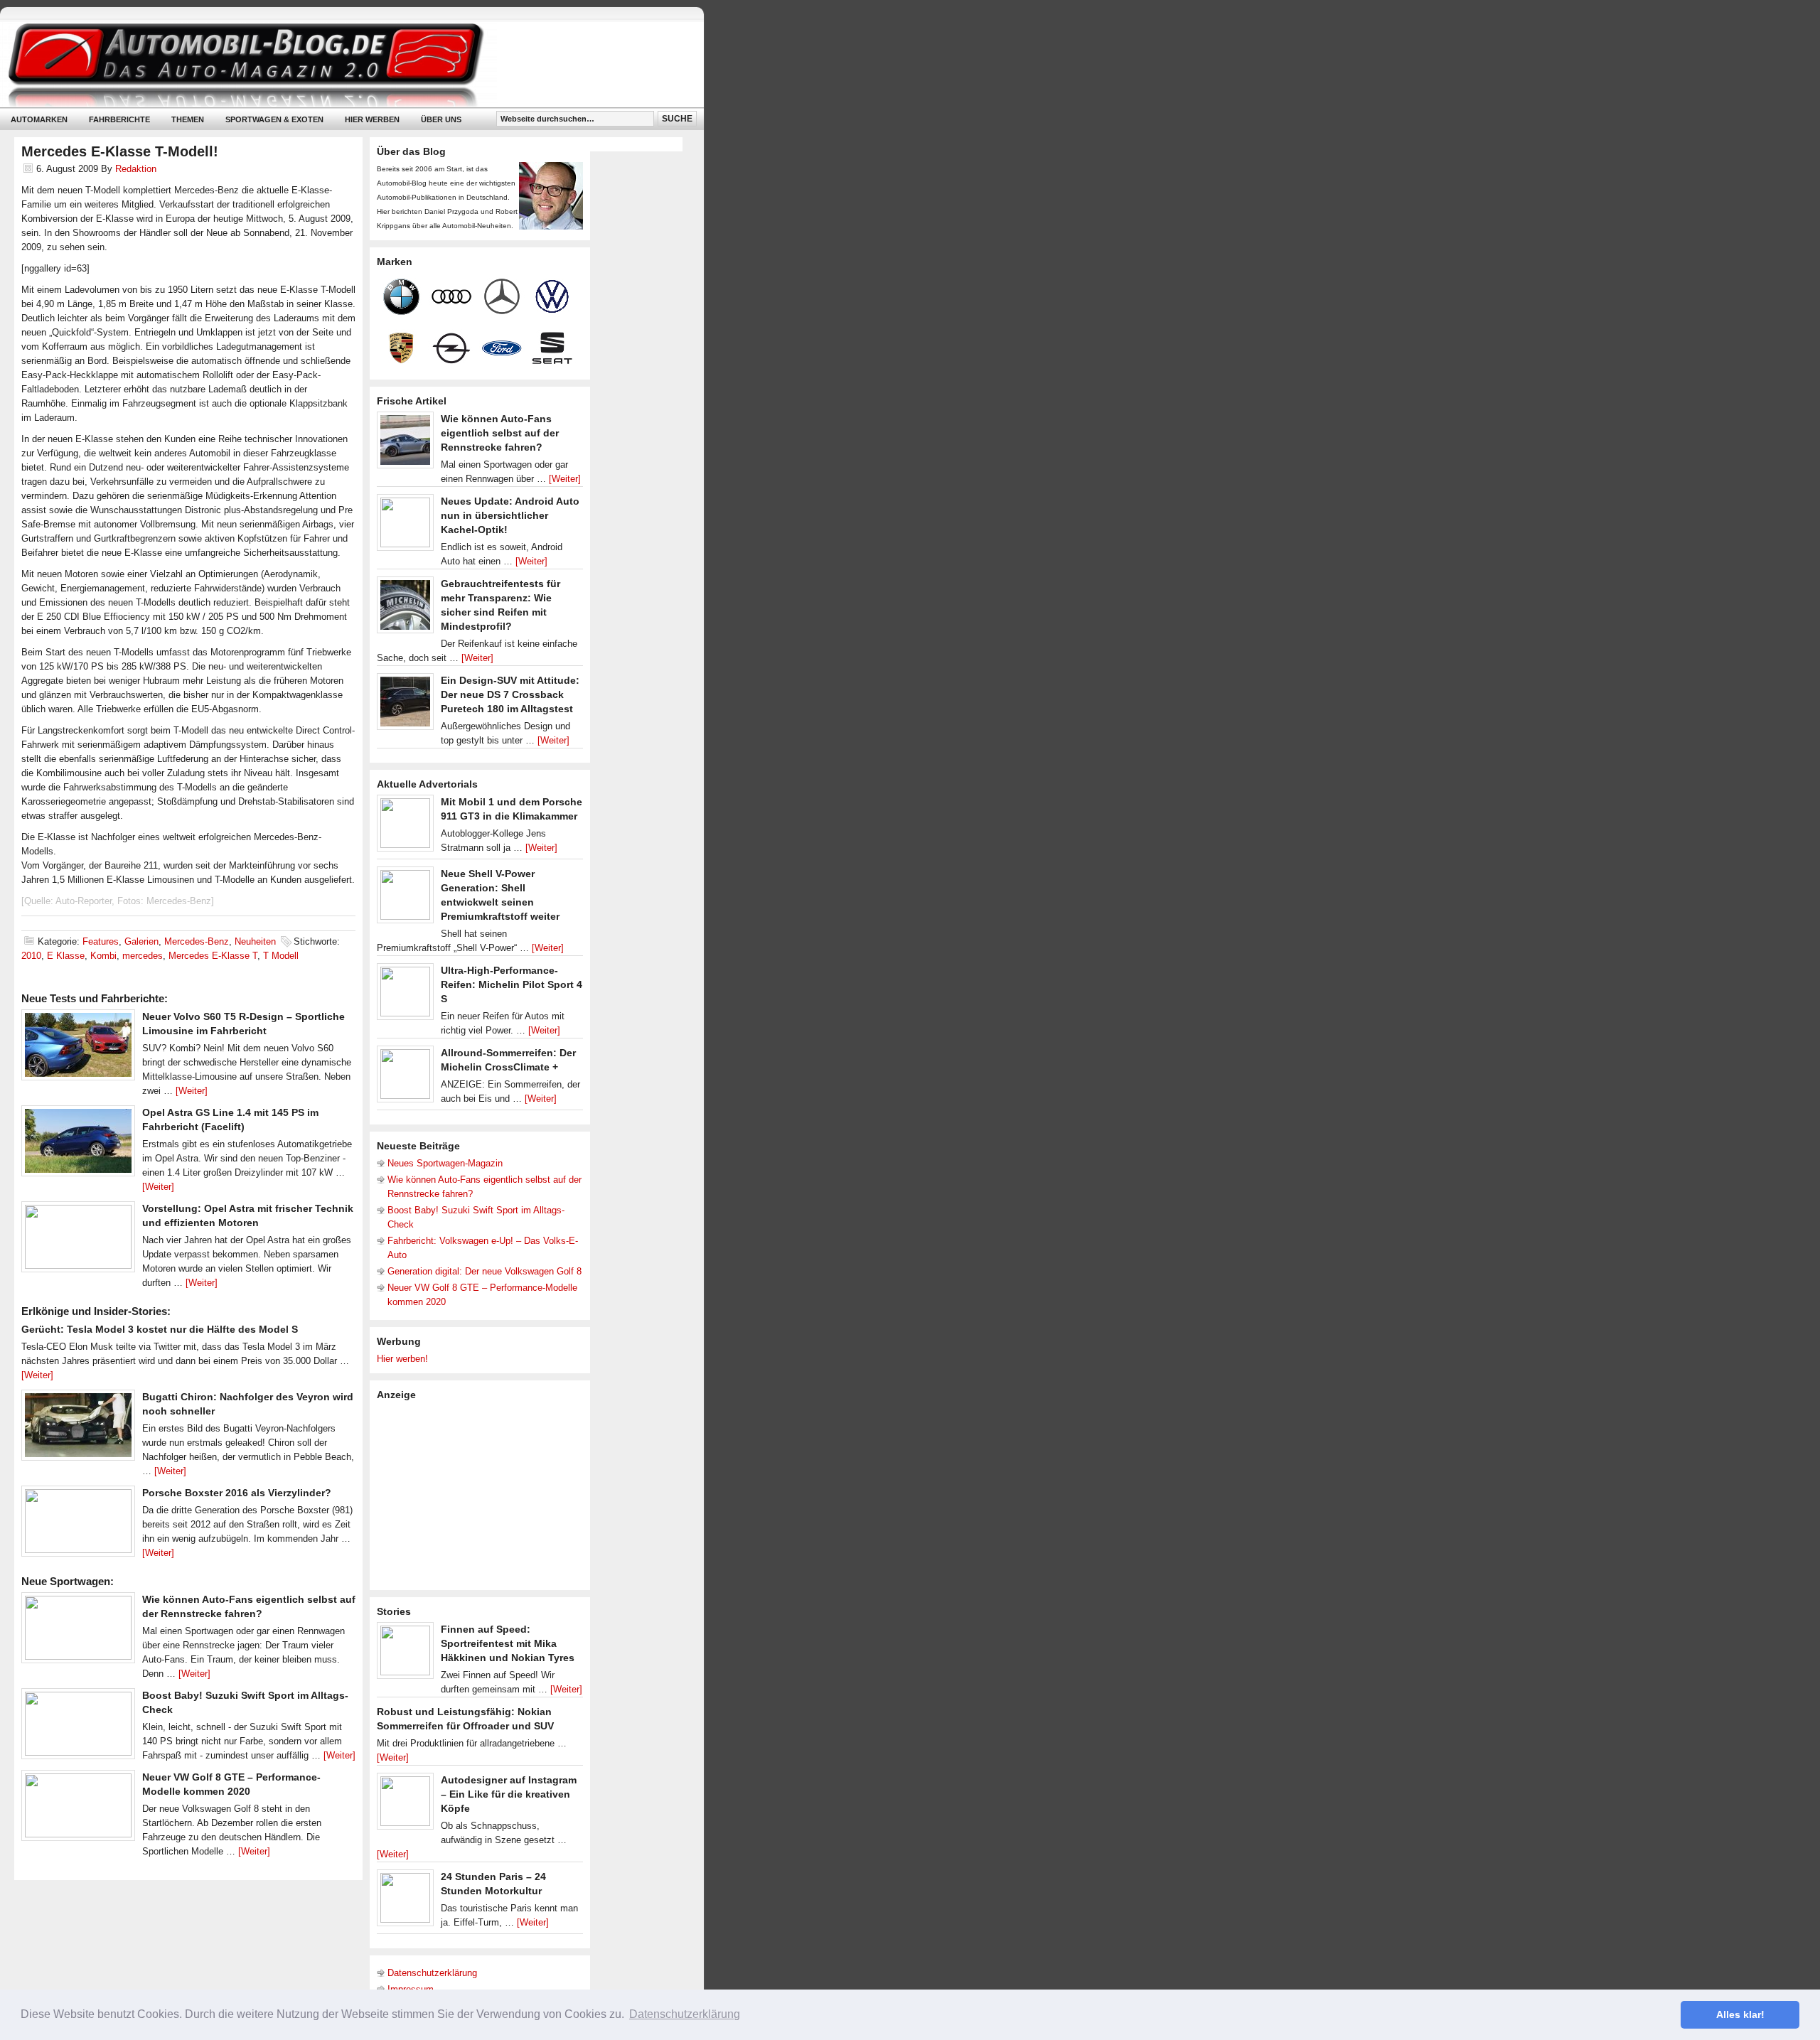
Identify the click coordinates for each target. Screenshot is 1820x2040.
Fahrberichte (119, 119)
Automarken (39, 119)
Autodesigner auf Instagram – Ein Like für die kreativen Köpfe (509, 1794)
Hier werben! (402, 1359)
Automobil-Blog (341, 64)
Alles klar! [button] (1740, 2014)
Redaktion (136, 169)
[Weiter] (192, 1091)
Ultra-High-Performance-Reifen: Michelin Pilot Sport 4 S (512, 984)
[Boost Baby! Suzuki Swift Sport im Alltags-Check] (78, 1727)
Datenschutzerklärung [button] (685, 2014)
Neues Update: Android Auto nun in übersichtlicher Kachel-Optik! (510, 515)
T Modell (281, 956)
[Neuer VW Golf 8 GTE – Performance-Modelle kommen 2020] (78, 1809)
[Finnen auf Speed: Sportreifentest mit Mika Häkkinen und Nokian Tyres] (405, 1654)
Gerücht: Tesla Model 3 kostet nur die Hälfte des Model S (160, 1329)
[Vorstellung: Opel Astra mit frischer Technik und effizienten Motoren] (78, 1240)
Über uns (441, 119)
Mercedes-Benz (197, 941)
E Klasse (66, 956)
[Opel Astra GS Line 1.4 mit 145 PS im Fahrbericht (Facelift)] (78, 1144)
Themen (188, 119)
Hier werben (372, 119)
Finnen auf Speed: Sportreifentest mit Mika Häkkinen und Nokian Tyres (508, 1643)
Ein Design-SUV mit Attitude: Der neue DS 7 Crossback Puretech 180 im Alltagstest (510, 694)
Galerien (141, 941)
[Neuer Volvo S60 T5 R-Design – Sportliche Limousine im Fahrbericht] (78, 1048)
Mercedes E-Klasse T (213, 956)
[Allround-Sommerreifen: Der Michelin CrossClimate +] (405, 1078)
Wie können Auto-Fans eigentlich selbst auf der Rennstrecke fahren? (500, 433)
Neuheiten (255, 941)
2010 (31, 956)
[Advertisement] (483, 1494)
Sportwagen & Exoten (274, 119)
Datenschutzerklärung (432, 1973)
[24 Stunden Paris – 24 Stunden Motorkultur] (405, 1901)
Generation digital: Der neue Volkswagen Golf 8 (485, 1271)
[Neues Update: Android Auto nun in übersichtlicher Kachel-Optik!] (405, 526)
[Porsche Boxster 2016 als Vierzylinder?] (78, 1525)
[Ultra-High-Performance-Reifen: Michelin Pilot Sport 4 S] (405, 995)
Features (101, 941)
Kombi (103, 956)
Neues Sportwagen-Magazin (445, 1163)
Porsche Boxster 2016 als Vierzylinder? (237, 1493)
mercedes (143, 956)
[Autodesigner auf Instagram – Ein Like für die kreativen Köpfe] (405, 1805)
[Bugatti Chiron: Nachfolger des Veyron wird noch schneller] (78, 1429)
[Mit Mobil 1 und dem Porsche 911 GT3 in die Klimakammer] (405, 827)
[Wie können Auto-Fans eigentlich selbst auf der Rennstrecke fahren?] (78, 1631)
